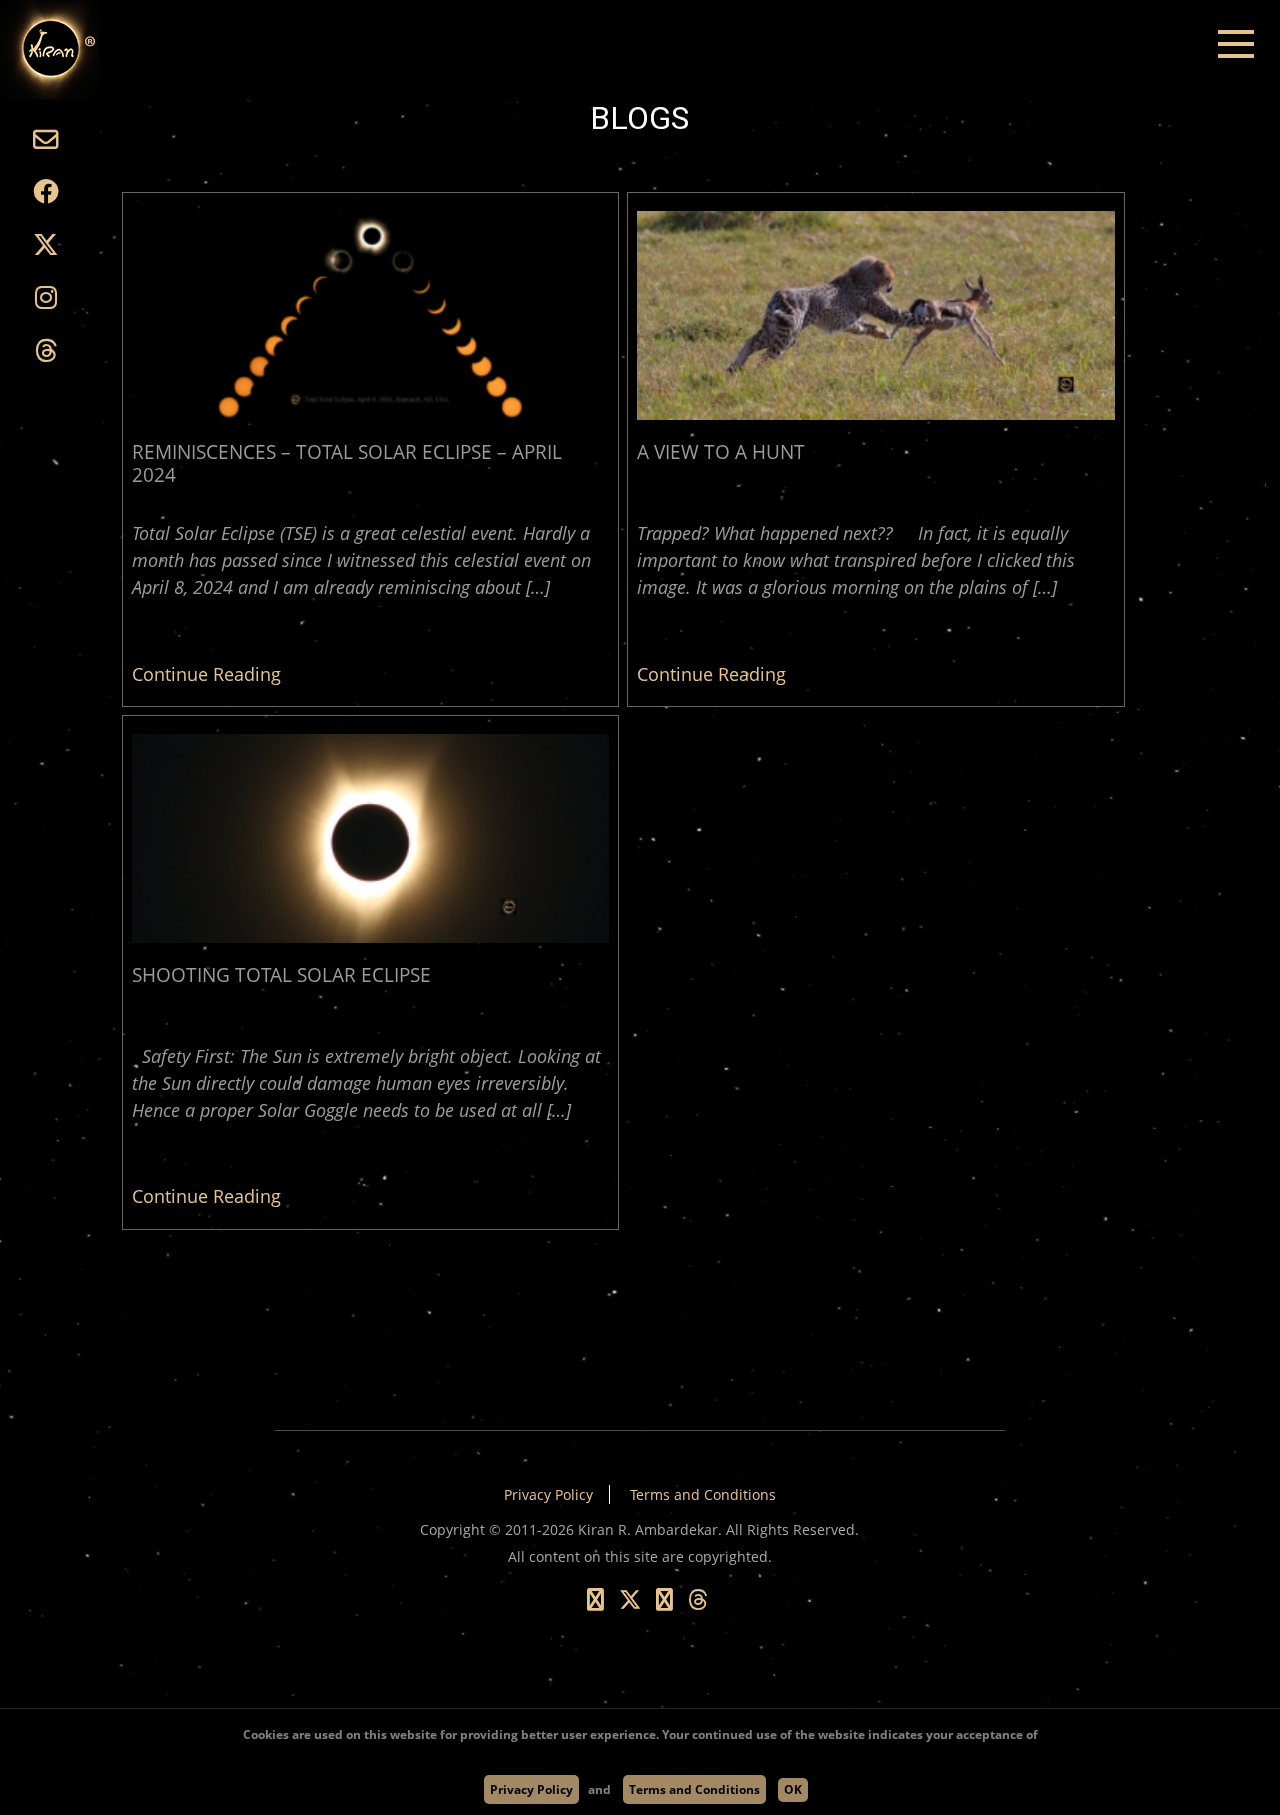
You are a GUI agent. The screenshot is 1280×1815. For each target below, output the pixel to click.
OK (793, 1789)
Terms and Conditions (703, 1494)
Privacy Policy (548, 1494)
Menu (1235, 44)
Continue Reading (206, 674)
